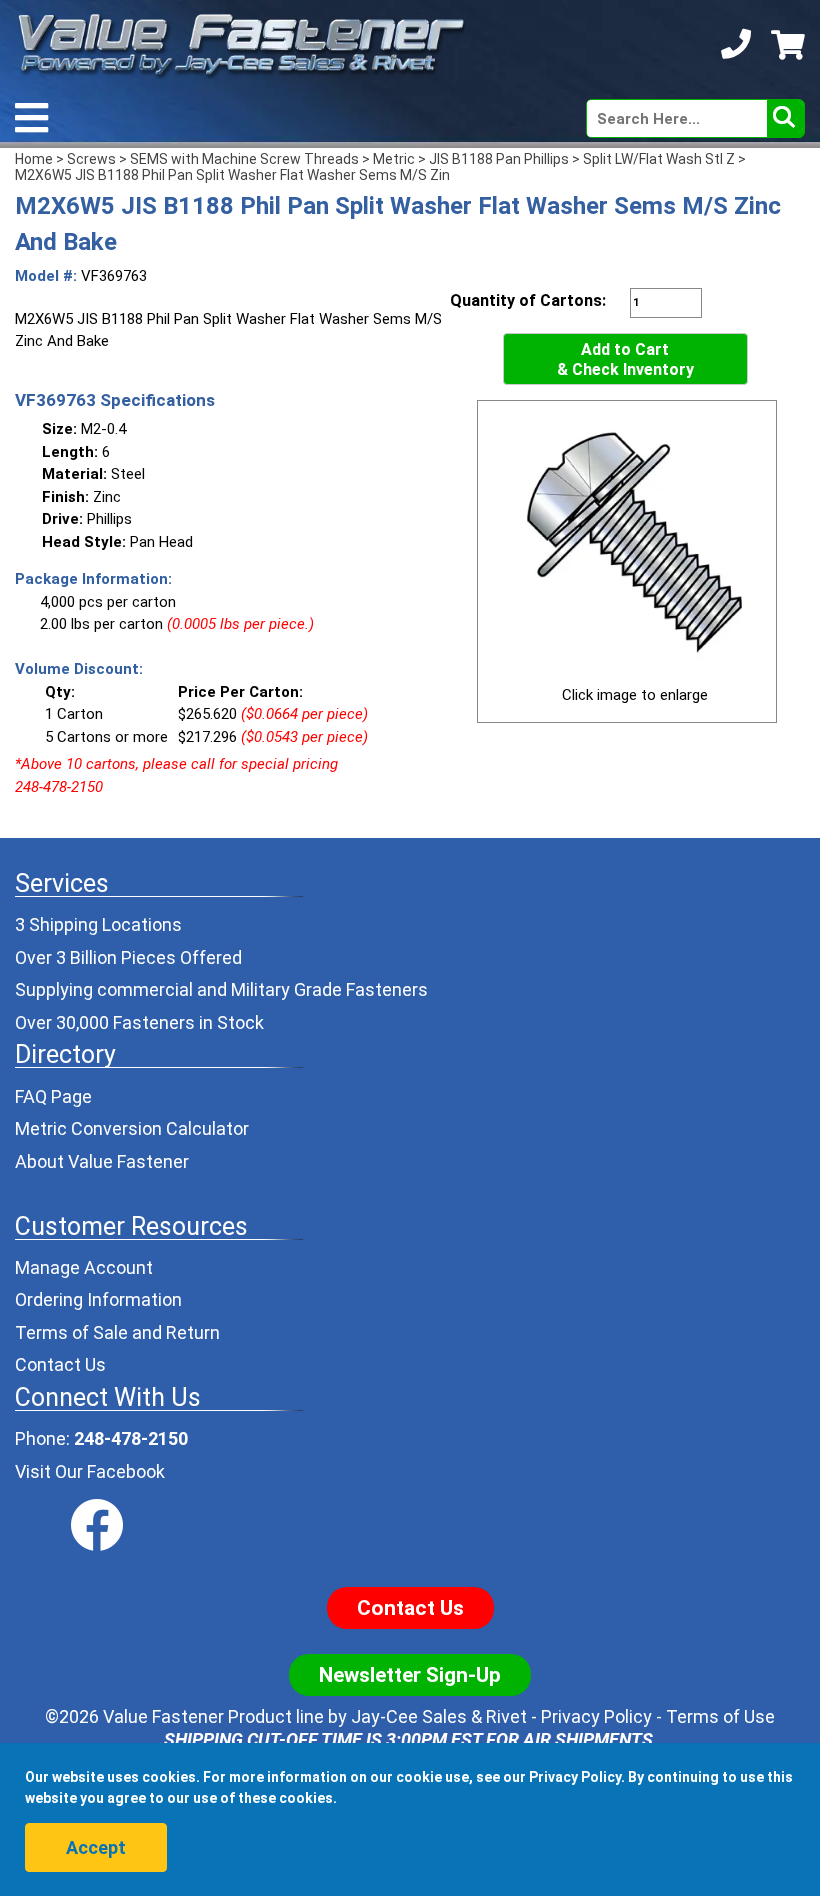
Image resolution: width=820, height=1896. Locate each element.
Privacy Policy (596, 1716)
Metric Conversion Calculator (132, 1128)
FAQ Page (53, 1096)
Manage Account (84, 1267)
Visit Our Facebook (90, 1471)
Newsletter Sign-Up (410, 1675)
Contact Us (60, 1364)
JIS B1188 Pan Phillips (499, 159)
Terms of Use (720, 1716)
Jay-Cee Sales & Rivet (439, 1716)
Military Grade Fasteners (329, 989)
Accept (96, 1847)
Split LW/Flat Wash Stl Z (659, 159)
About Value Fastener (102, 1161)
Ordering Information (98, 1299)
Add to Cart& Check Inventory (625, 359)
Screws (91, 159)
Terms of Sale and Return (117, 1332)
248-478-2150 (131, 1438)
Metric (394, 159)
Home (34, 159)
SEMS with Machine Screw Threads (244, 159)
